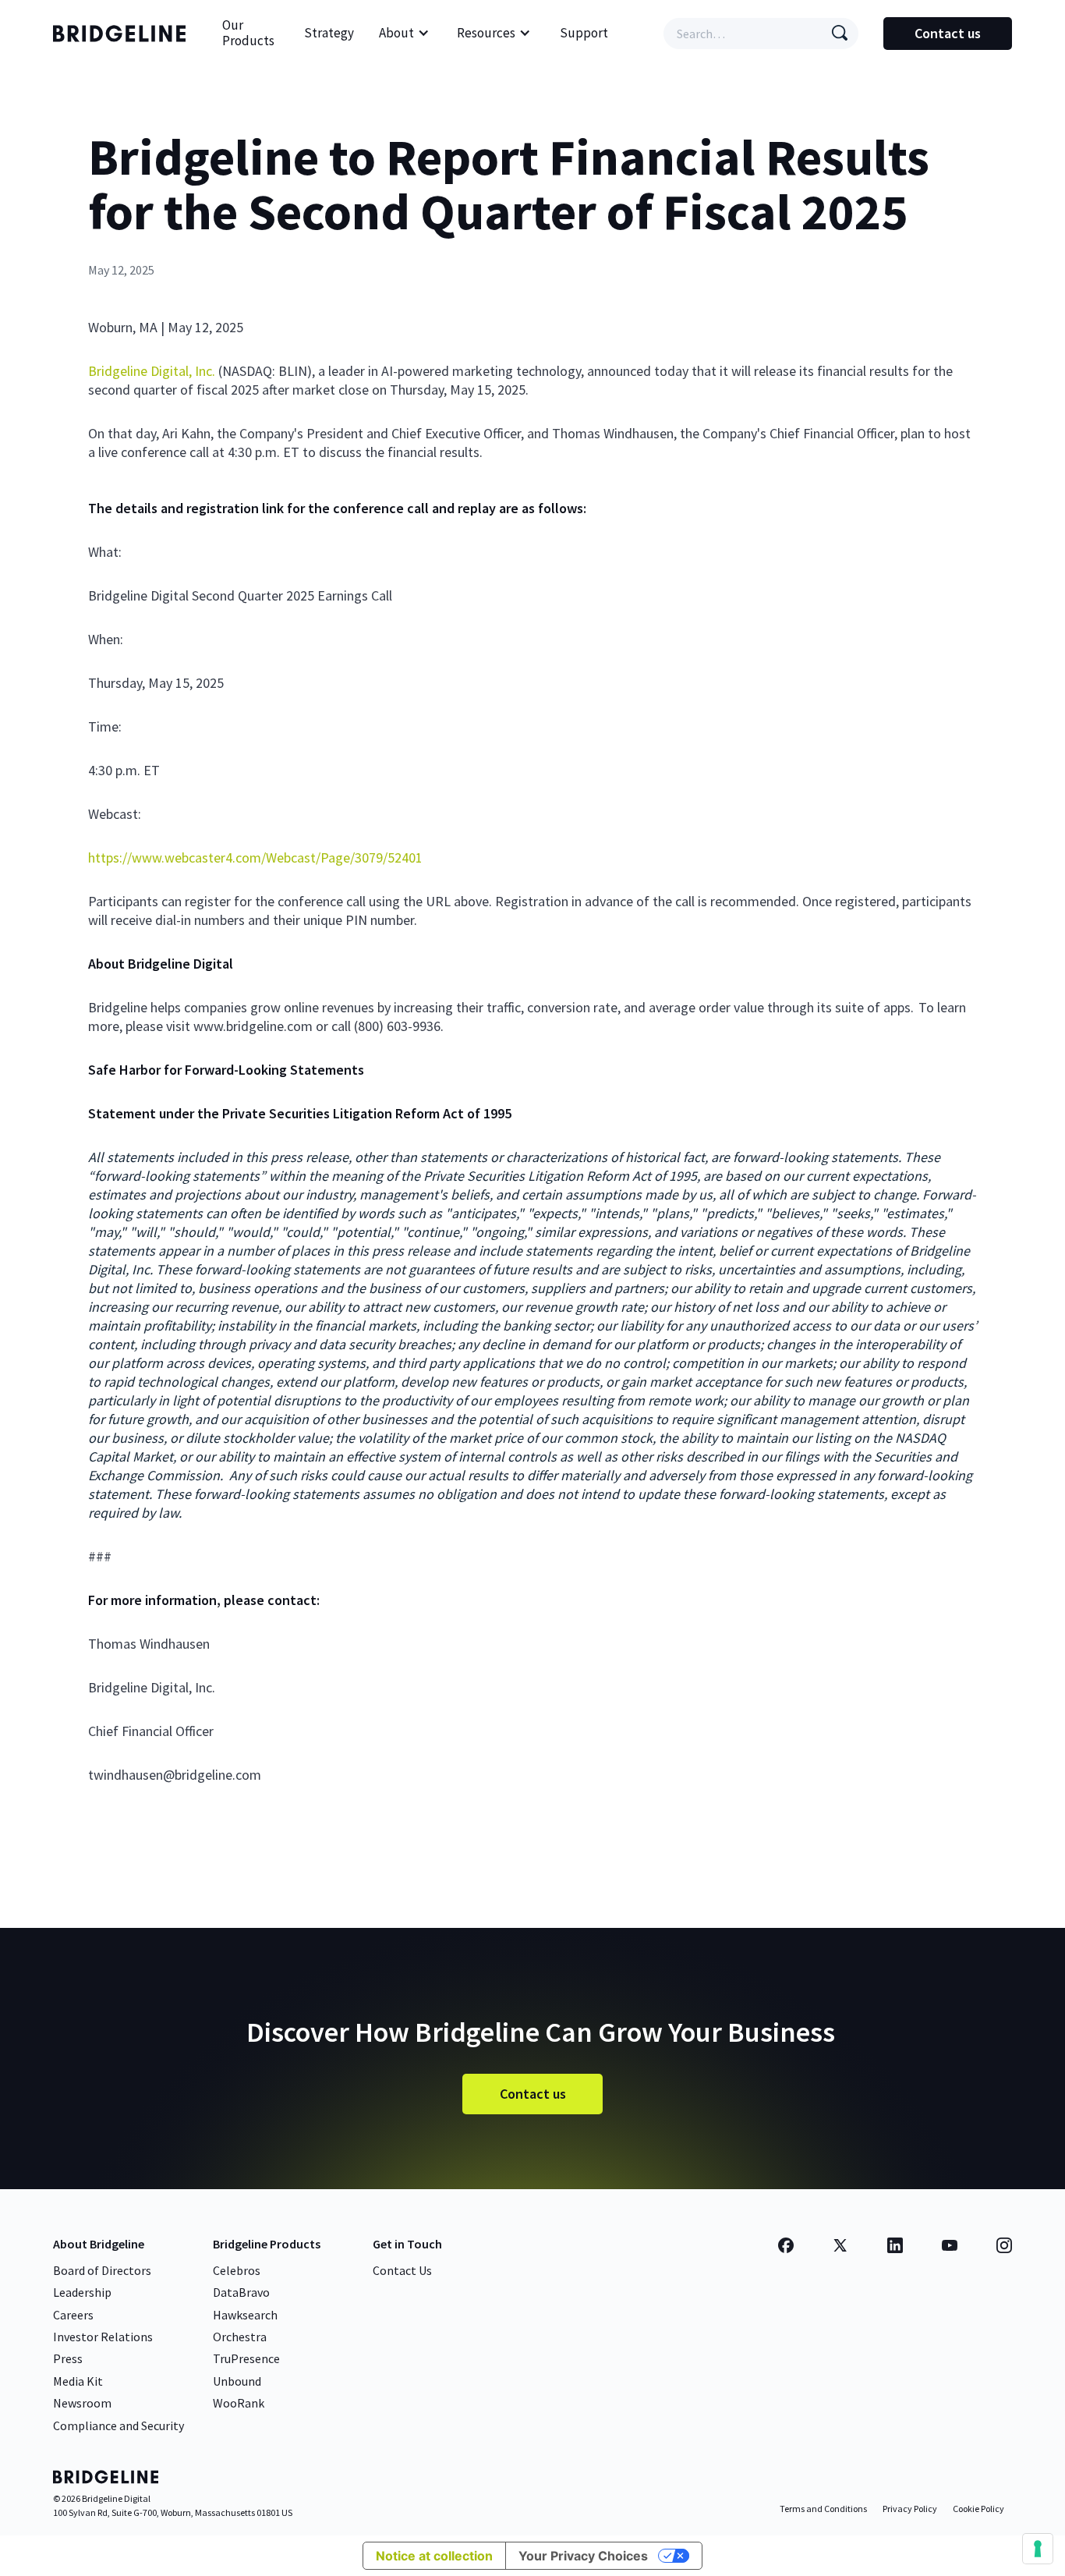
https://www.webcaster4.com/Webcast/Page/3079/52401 (255, 857)
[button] (404, 34)
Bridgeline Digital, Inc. (152, 371)
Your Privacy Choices (583, 2556)
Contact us (948, 33)
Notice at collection (434, 2556)
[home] (123, 34)
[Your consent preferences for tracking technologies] (1038, 2549)
